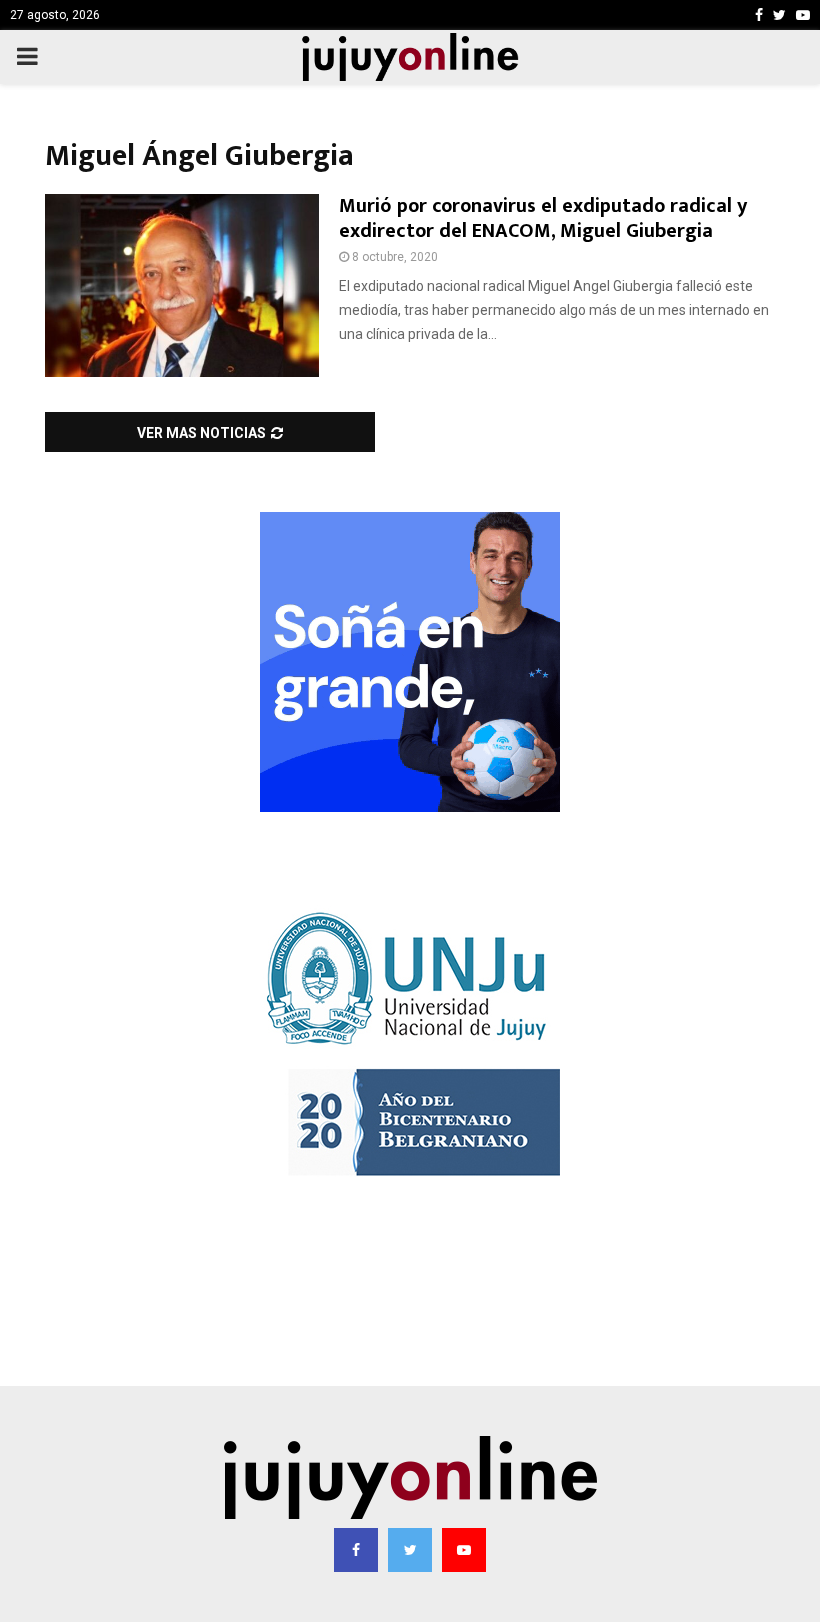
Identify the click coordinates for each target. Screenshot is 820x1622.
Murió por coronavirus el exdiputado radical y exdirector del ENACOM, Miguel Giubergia (543, 218)
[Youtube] (464, 1550)
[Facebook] (356, 1550)
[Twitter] (410, 1550)
